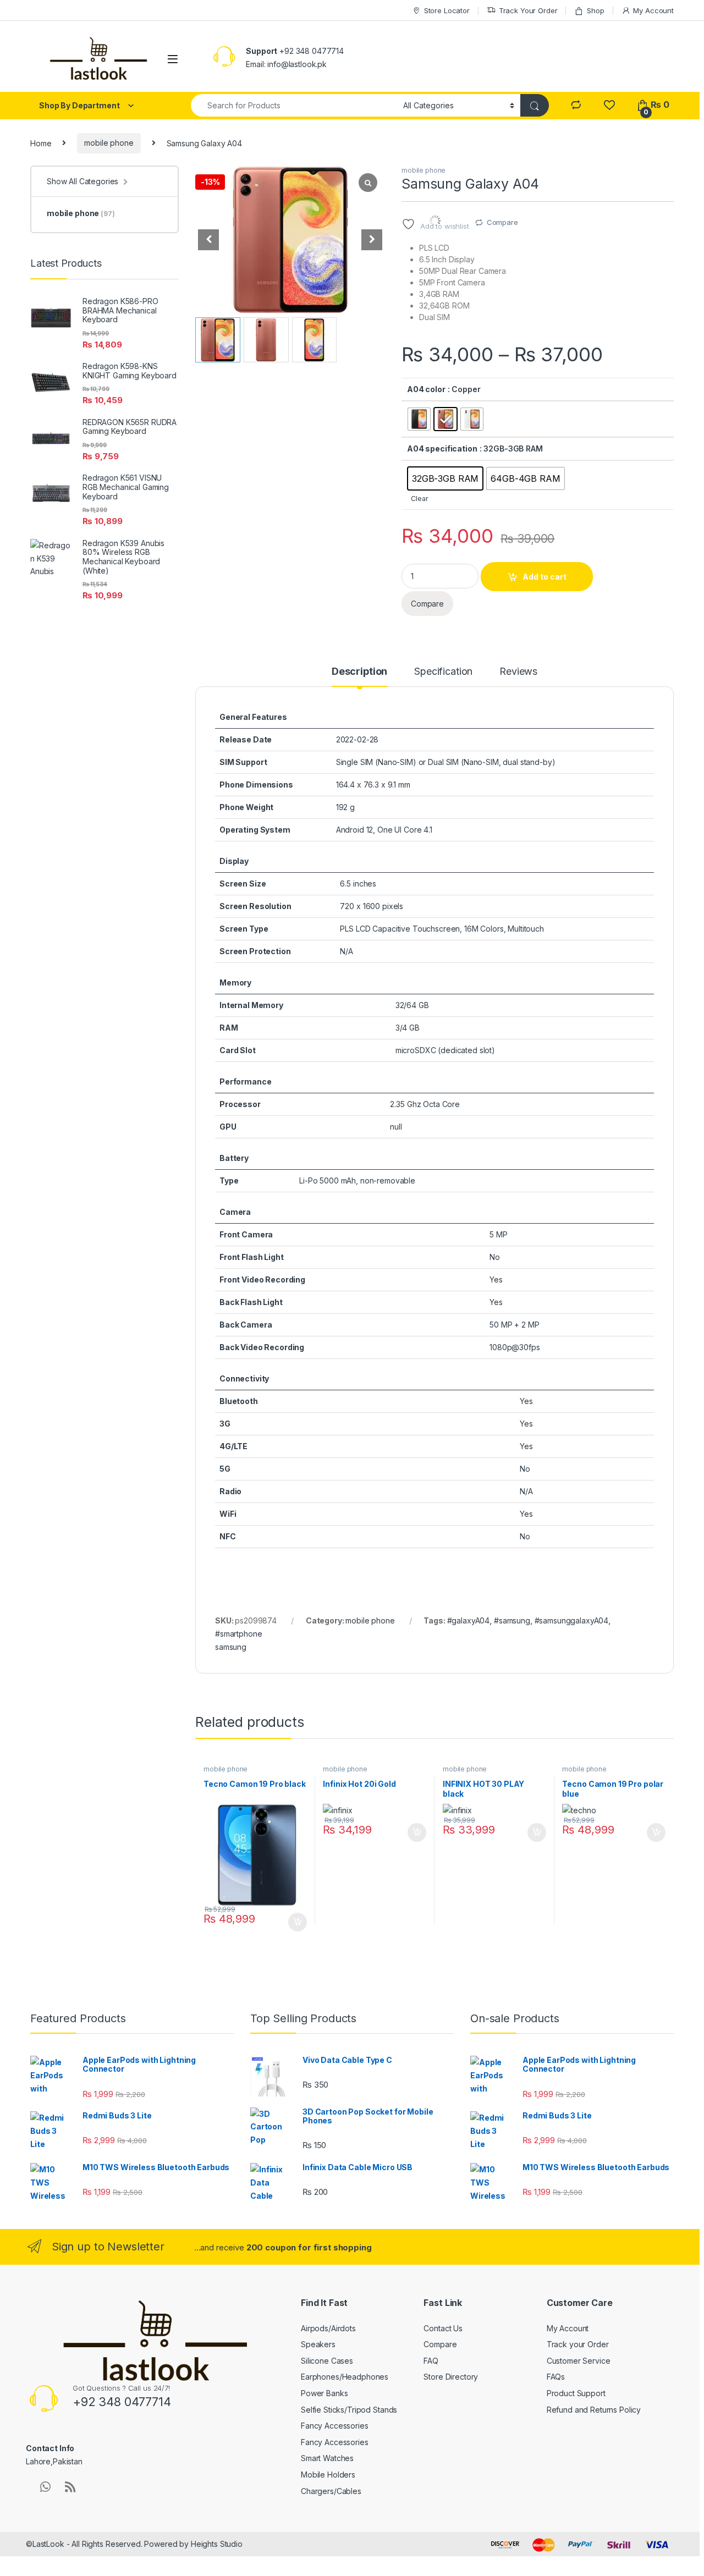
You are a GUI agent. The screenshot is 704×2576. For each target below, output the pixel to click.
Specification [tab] (443, 672)
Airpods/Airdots (328, 2328)
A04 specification (442, 448)
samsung (231, 1647)
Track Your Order (528, 10)
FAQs (556, 2377)
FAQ (431, 2361)
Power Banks (324, 2393)
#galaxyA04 (469, 1620)
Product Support (576, 2393)
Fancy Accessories (335, 2426)
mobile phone (109, 143)
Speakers (318, 2344)
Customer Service (579, 2361)
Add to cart (544, 577)
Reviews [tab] (518, 672)
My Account (653, 10)
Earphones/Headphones (345, 2377)
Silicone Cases (327, 2361)
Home (41, 143)
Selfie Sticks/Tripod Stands (349, 2410)
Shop (595, 10)
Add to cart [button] (298, 1922)
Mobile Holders (328, 2475)
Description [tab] (359, 672)
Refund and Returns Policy (594, 2410)
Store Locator (447, 10)
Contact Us (443, 2328)
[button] (372, 240)
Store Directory (451, 2377)
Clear (419, 499)
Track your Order (578, 2344)
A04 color (426, 389)
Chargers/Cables (331, 2491)
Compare (502, 222)
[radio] (419, 419)
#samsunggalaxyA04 (572, 1620)
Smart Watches (327, 2458)
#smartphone (238, 1634)
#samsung (512, 1620)
